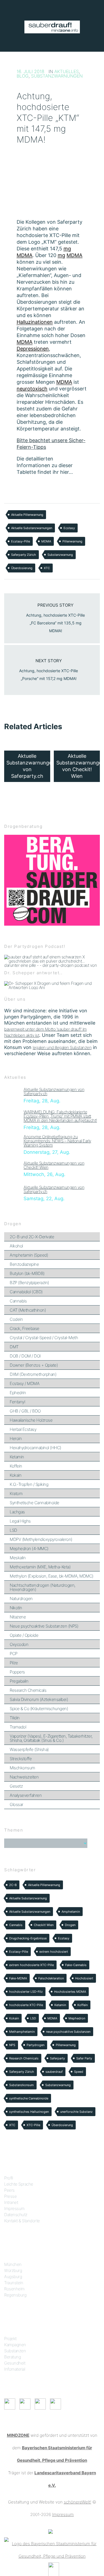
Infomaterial (15, 2369)
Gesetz (16, 1786)
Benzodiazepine (24, 1264)
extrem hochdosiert (54, 1952)
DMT (14, 1347)
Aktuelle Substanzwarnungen (32, 528)
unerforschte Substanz (76, 2112)
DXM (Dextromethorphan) (33, 1374)
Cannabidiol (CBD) (26, 1292)
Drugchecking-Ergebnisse (28, 1938)
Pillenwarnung (72, 541)
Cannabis (18, 1301)
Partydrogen (35, 2045)
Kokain (16, 1475)
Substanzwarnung (60, 555)
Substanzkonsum (21, 2085)
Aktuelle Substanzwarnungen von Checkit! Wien (54, 1165)
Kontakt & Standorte (22, 2221)
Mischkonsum (22, 1768)
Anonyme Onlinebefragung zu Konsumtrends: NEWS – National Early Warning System (57, 1141)
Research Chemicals (28, 1690)
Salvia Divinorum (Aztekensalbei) (39, 1699)
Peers (9, 2190)
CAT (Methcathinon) (28, 1310)
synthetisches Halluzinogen (29, 2112)
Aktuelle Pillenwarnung (27, 515)
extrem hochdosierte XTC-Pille (31, 1965)
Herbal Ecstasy (23, 1429)
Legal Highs (20, 1521)
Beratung (12, 2357)
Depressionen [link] (33, 349)
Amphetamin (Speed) (29, 1255)
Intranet (11, 2202)
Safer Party (84, 2058)
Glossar (17, 1804)
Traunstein (14, 2283)
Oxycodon (19, 1644)
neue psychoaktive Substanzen (68, 2032)
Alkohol (16, 1246)
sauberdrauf (54, 2072)
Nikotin (16, 1608)
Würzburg (13, 2270)
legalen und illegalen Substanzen (62, 1047)
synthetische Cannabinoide (29, 2098)
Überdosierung (22, 568)
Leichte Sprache (19, 2184)
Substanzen (15, 2351)
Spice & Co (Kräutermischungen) (39, 1709)
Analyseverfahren (26, 1795)
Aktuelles (67, 71)
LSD (13, 1530)
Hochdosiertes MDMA (70, 1992)
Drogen (70, 1925)
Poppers (17, 1672)
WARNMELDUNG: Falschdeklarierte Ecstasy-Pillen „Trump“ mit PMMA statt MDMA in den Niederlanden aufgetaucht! (60, 1116)
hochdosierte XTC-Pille (26, 2005)
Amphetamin (71, 1912)
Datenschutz (16, 2215)
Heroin (16, 1438)
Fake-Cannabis (76, 1965)
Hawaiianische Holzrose (31, 1420)
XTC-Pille (33, 2125)
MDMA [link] (25, 255)
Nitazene (18, 1617)
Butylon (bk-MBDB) (27, 1273)
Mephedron (77, 2018)
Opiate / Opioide (24, 1635)
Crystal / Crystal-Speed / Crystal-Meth (44, 1338)
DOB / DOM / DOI (25, 1356)
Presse (10, 2196)
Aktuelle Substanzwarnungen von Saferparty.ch (54, 1092)
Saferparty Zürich (24, 555)
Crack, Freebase (25, 1328)
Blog (23, 76)
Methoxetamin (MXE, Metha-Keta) (40, 1567)
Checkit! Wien (44, 1925)
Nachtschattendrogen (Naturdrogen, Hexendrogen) (43, 1587)
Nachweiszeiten (24, 1777)
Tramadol (18, 1727)
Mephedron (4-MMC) (29, 1549)
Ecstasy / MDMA (25, 1383)
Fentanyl (17, 1402)
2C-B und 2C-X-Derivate (32, 1237)
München (13, 2264)
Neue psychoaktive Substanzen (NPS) (44, 1626)
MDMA (46, 541)
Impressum (14, 2208)
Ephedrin (18, 1393)
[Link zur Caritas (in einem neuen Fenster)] (54, 2569)
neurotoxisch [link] (32, 389)
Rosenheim (14, 2289)
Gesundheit (15, 2363)
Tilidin (15, 1718)
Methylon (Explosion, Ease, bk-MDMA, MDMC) (52, 1576)
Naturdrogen (21, 1599)
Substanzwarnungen (57, 76)
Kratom (16, 1493)
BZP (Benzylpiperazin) (29, 1283)
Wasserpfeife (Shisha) (29, 1749)
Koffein (16, 1466)
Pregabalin (19, 1681)
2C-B (13, 1885)
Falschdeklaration (51, 1978)
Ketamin (17, 1457)
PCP (14, 1654)
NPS (12, 2045)
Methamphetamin (22, 2032)
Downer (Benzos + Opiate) (34, 1365)
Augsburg (13, 2277)
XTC (47, 568)
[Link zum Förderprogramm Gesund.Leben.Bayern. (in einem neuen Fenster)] (50, 2531)
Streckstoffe (21, 1759)
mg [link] (67, 249)
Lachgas (17, 1512)
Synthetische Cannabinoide (35, 1503)
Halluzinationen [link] (35, 322)
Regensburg (15, 2295)
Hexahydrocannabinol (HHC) (35, 1448)
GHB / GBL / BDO (25, 1411)
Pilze (14, 1663)
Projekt (10, 2339)
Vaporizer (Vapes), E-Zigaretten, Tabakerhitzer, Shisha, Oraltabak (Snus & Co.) (51, 1738)
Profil (8, 2178)
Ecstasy (69, 528)
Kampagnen (15, 2345)
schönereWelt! (78, 2502)
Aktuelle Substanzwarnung (28, 1898)
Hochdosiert (84, 1978)
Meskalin (18, 1558)
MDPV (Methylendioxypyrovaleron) (41, 1539)
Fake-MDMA (18, 1978)
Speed (79, 2072)
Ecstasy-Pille (21, 541)
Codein (16, 1319)
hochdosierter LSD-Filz (26, 1992)
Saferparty (57, 2058)
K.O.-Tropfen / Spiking (29, 1484)
